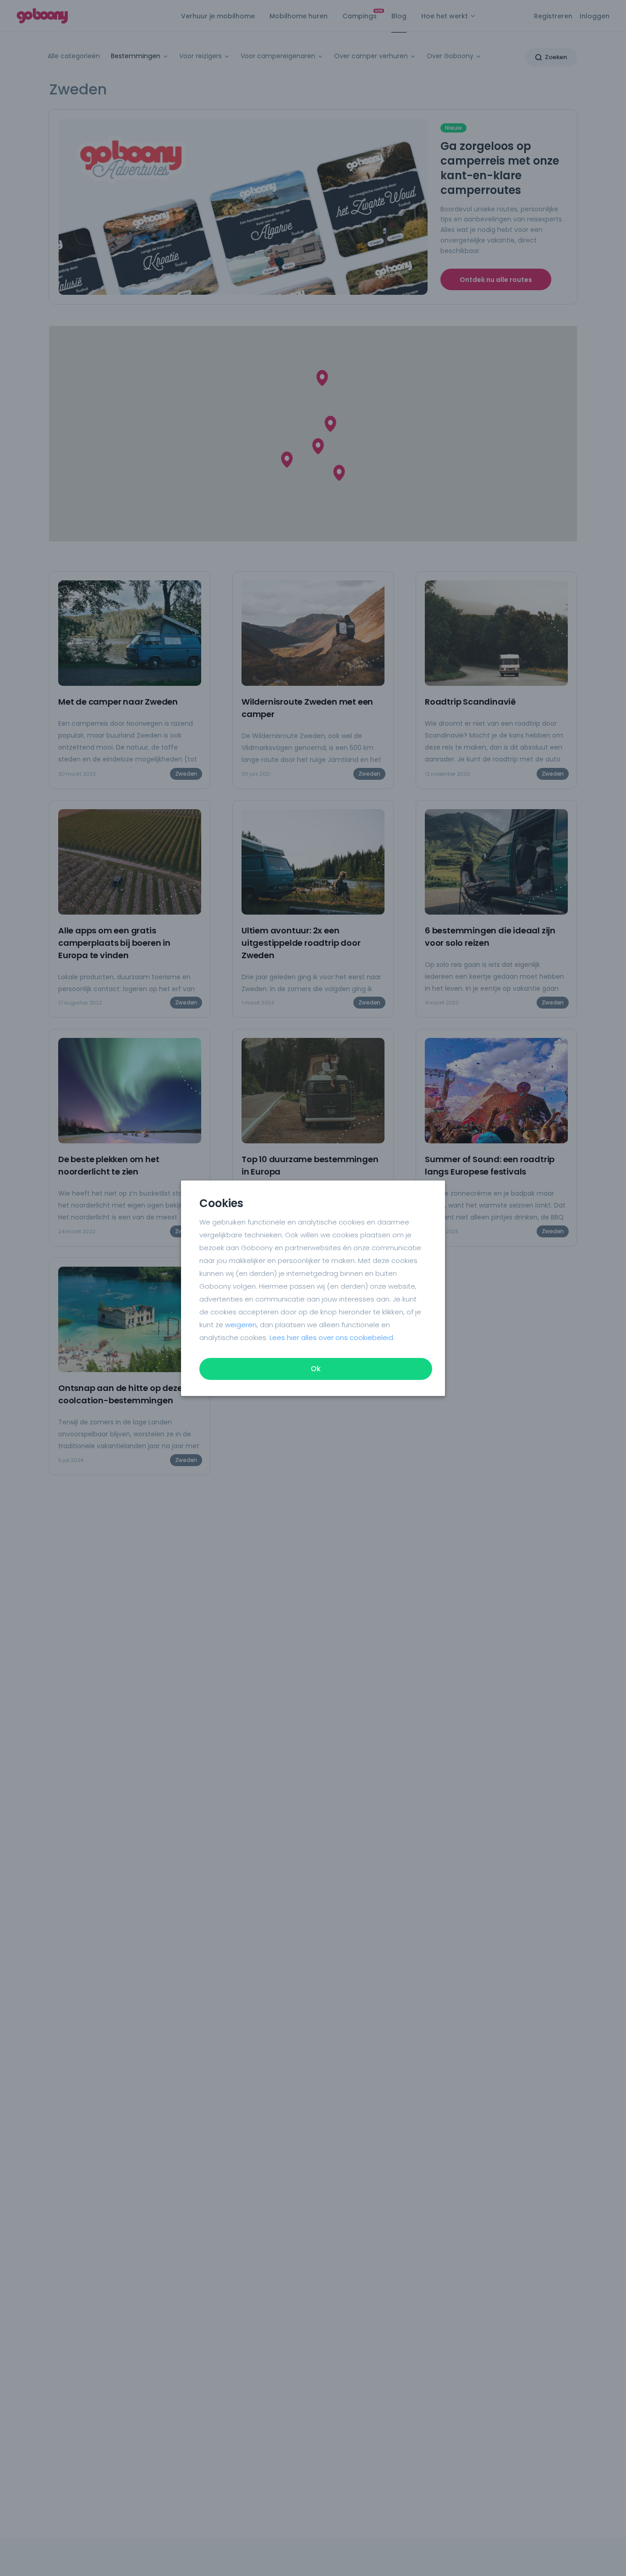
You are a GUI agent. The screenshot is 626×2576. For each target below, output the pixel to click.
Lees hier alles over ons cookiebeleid (331, 1338)
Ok (316, 1369)
